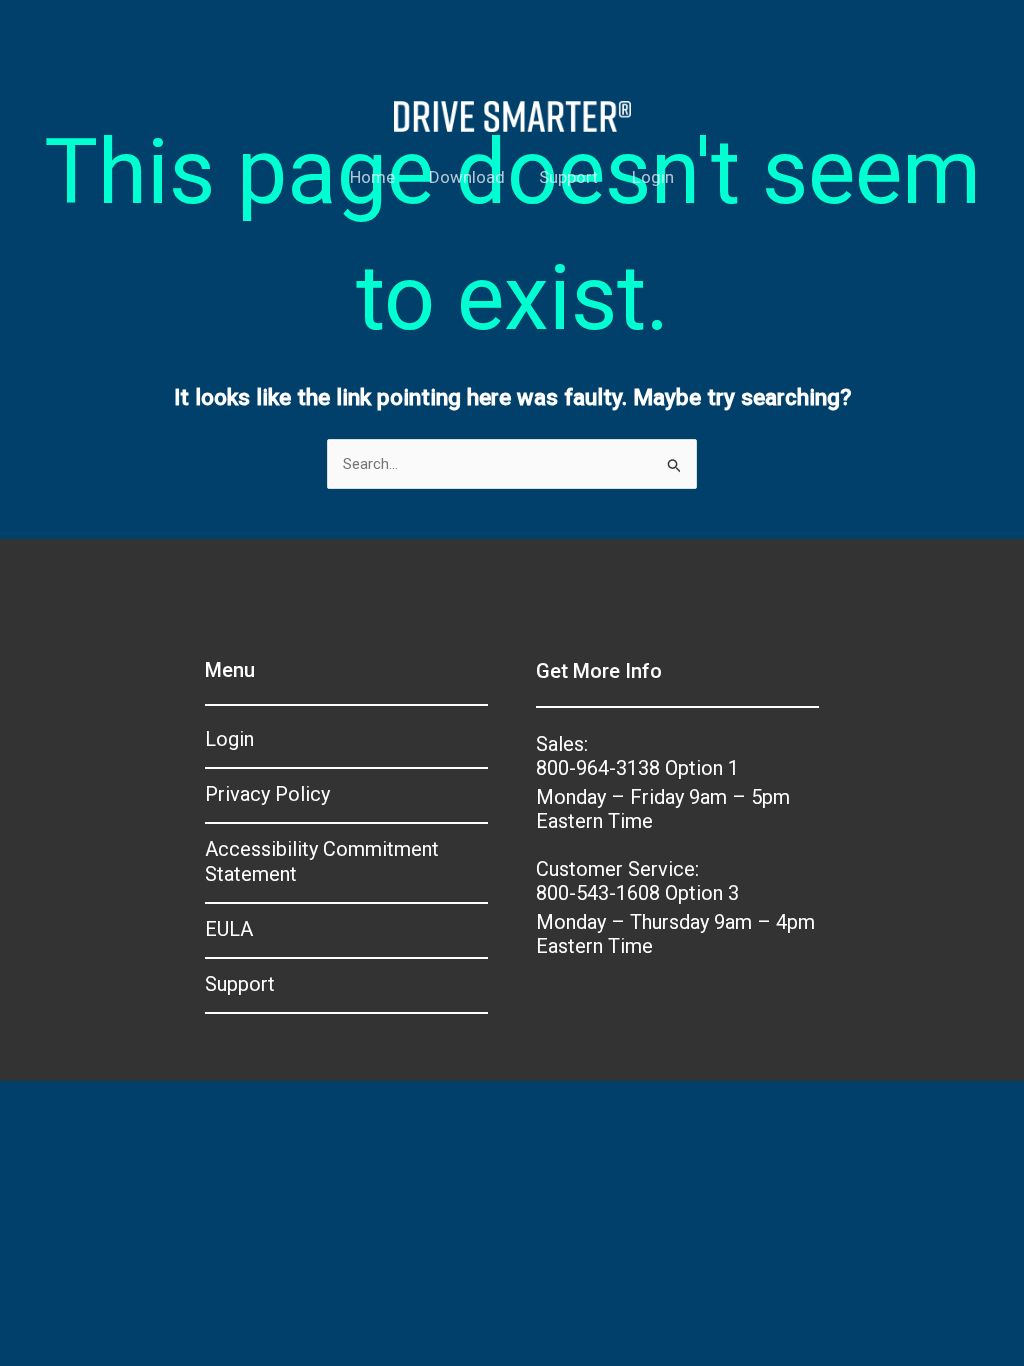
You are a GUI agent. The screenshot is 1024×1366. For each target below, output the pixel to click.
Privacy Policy (267, 794)
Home (372, 177)
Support (568, 177)
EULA (229, 929)
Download (467, 177)
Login (653, 177)
